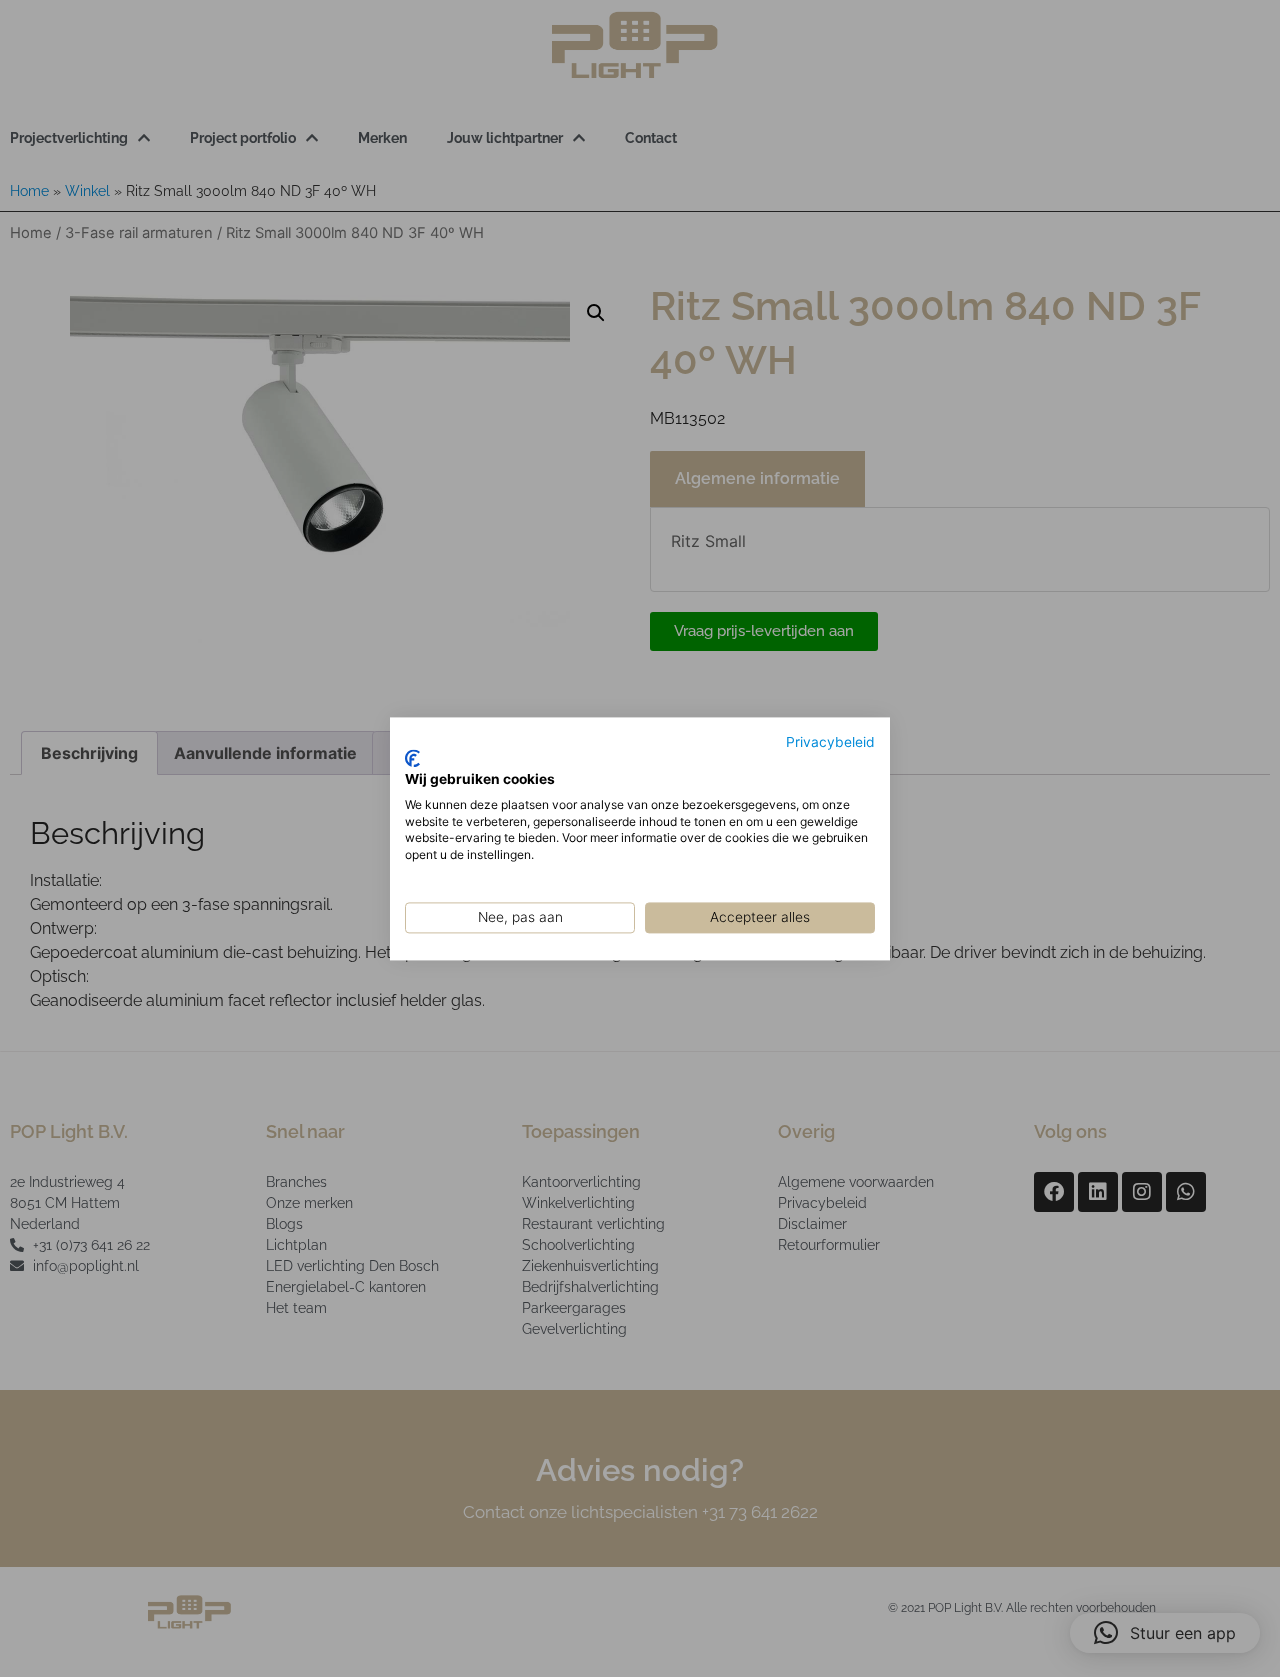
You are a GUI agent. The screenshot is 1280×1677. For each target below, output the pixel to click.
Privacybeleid (830, 742)
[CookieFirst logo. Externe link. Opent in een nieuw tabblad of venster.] (412, 759)
